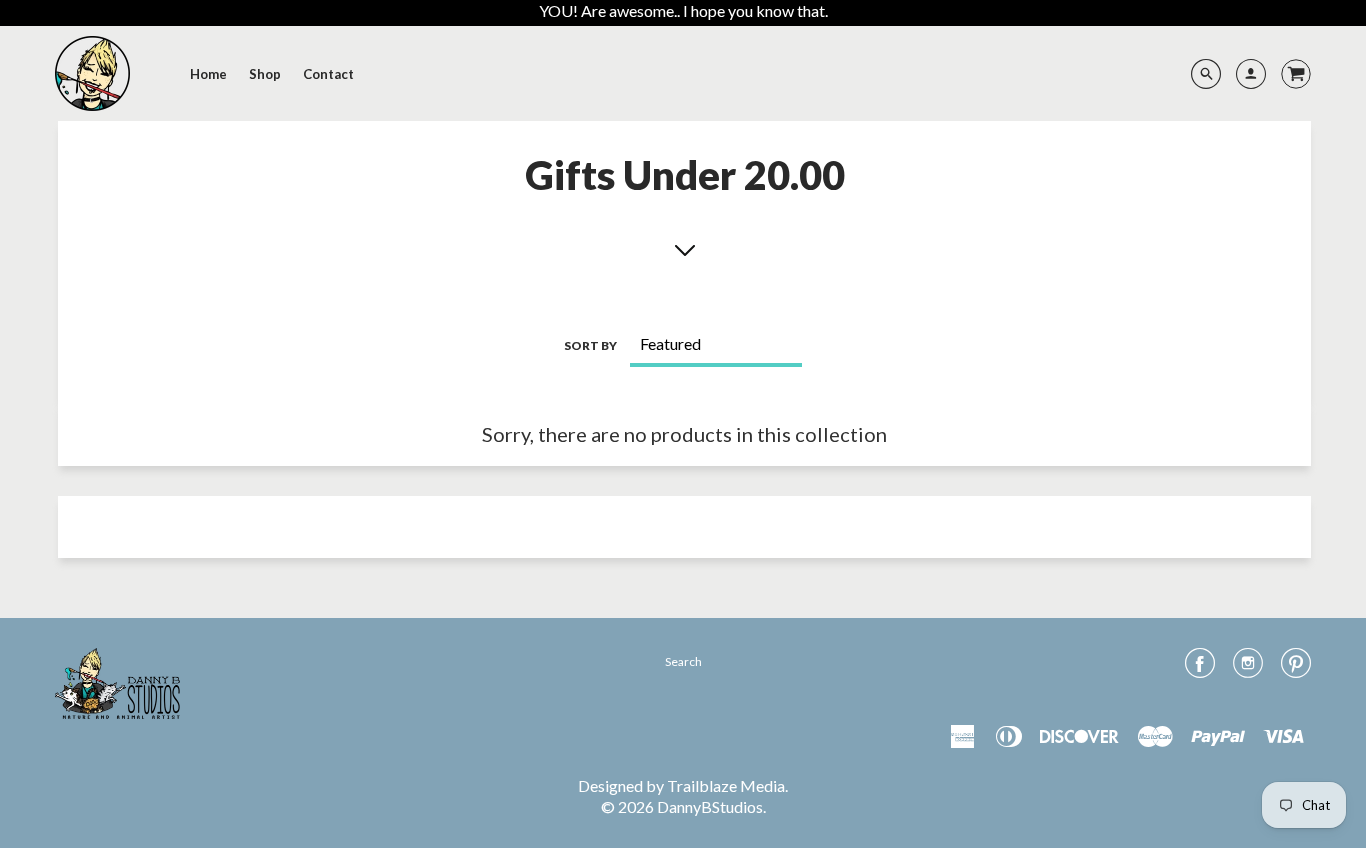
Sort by (590, 345)
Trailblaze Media (726, 785)
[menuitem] (208, 74)
